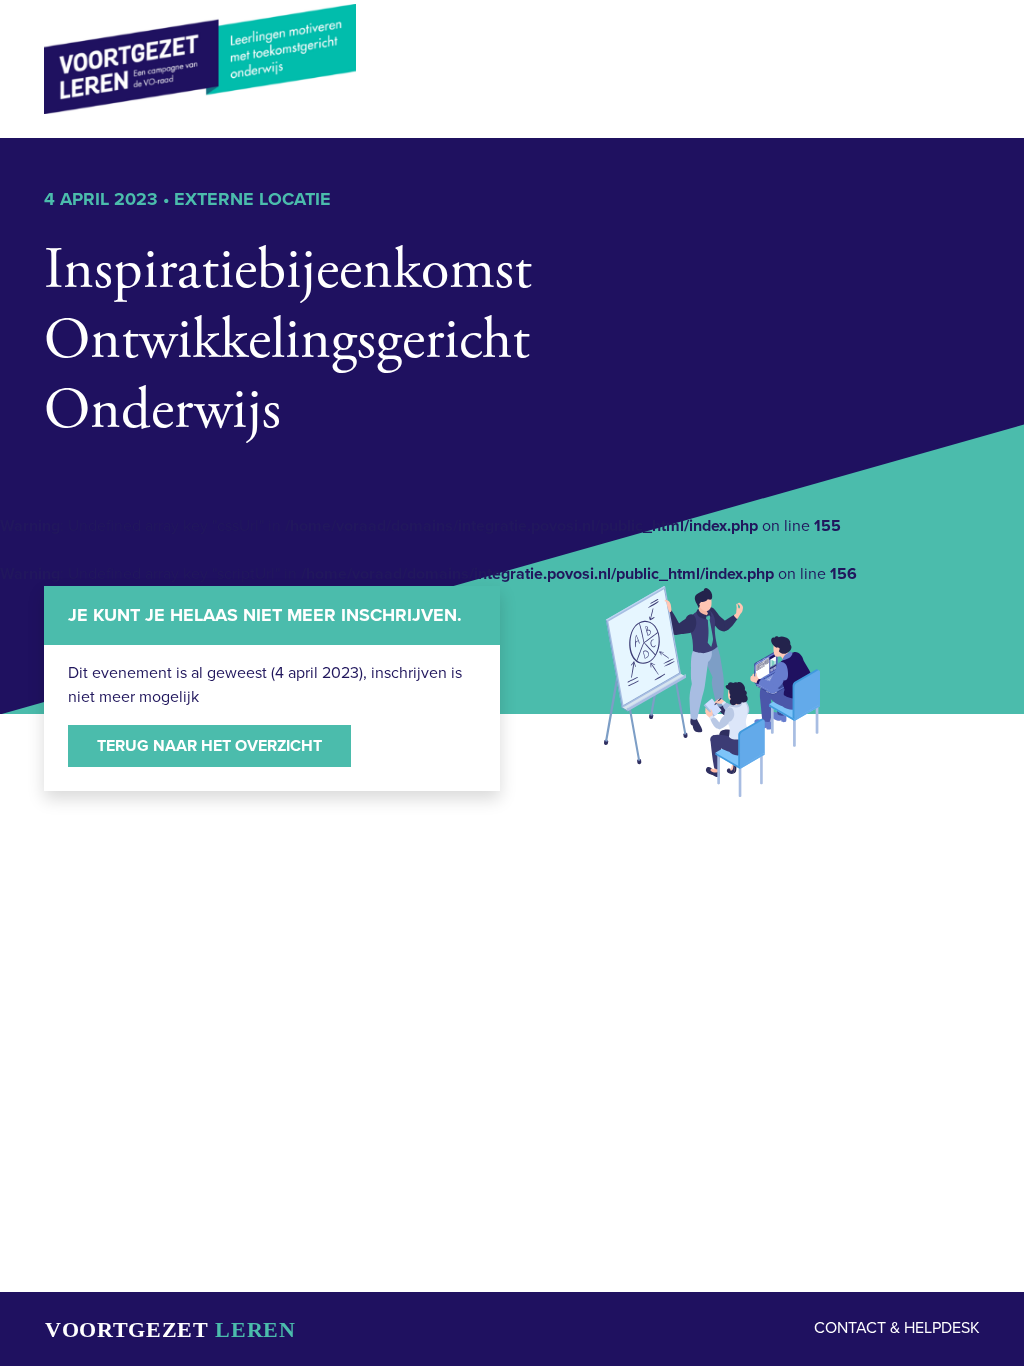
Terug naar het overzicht (209, 745)
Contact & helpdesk (897, 1327)
